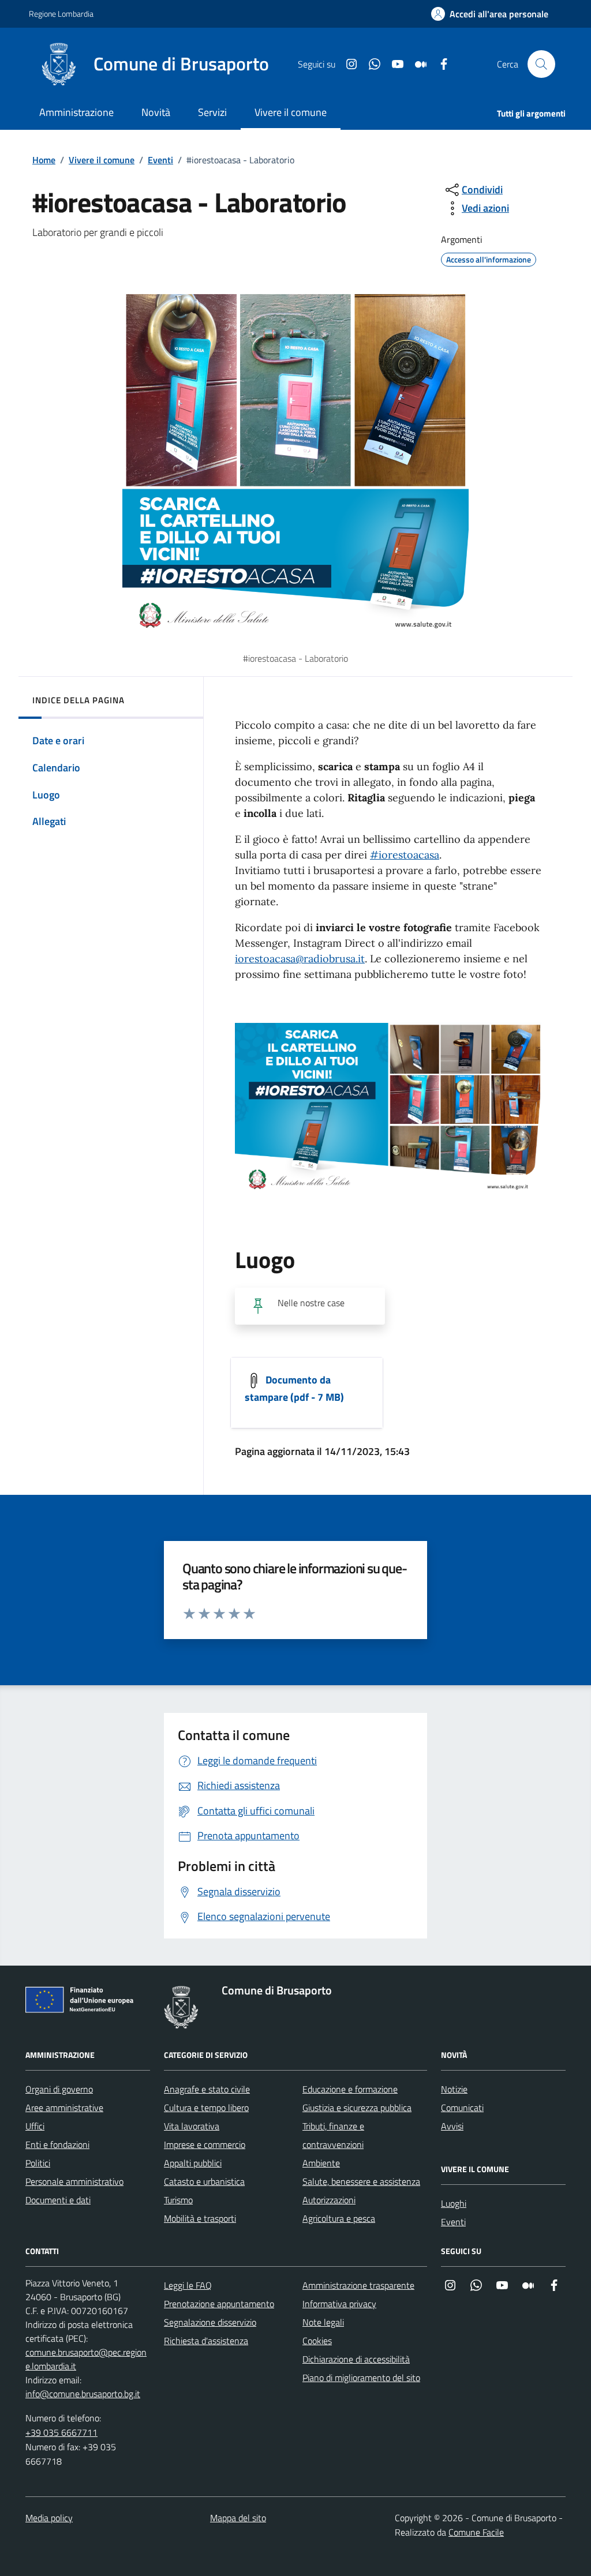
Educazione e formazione (350, 2089)
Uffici (35, 2126)
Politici (38, 2163)
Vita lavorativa (192, 2126)
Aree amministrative (64, 2108)
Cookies (317, 2341)
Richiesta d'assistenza (206, 2341)
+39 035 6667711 (61, 2432)
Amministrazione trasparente (358, 2285)
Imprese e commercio (205, 2144)
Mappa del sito (238, 2518)
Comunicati (462, 2108)
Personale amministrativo (74, 2181)
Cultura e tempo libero (206, 2108)
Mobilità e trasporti (200, 2218)
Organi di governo (59, 2089)
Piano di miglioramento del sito (361, 2378)
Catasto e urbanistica (204, 2181)
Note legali (323, 2322)
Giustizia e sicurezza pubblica (357, 2108)
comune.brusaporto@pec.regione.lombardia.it (86, 2359)
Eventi (160, 160)
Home (44, 160)
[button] (490, 14)
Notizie (454, 2089)
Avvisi (452, 2126)
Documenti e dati (58, 2200)
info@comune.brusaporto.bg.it (83, 2394)
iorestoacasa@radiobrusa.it (300, 959)
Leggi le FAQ (188, 2285)
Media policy (49, 2518)
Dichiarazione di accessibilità (356, 2359)
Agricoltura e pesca (339, 2218)
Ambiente (321, 2163)
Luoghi (454, 2203)
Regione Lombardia (61, 14)
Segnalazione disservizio (210, 2322)
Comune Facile (476, 2532)
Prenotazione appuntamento (219, 2304)
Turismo (178, 2200)
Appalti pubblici (193, 2163)
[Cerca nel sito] (541, 64)
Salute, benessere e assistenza (361, 2181)
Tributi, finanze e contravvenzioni (333, 2135)
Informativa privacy (339, 2304)
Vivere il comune (102, 160)
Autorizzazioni (329, 2200)
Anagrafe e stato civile (207, 2089)
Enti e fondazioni (57, 2144)
